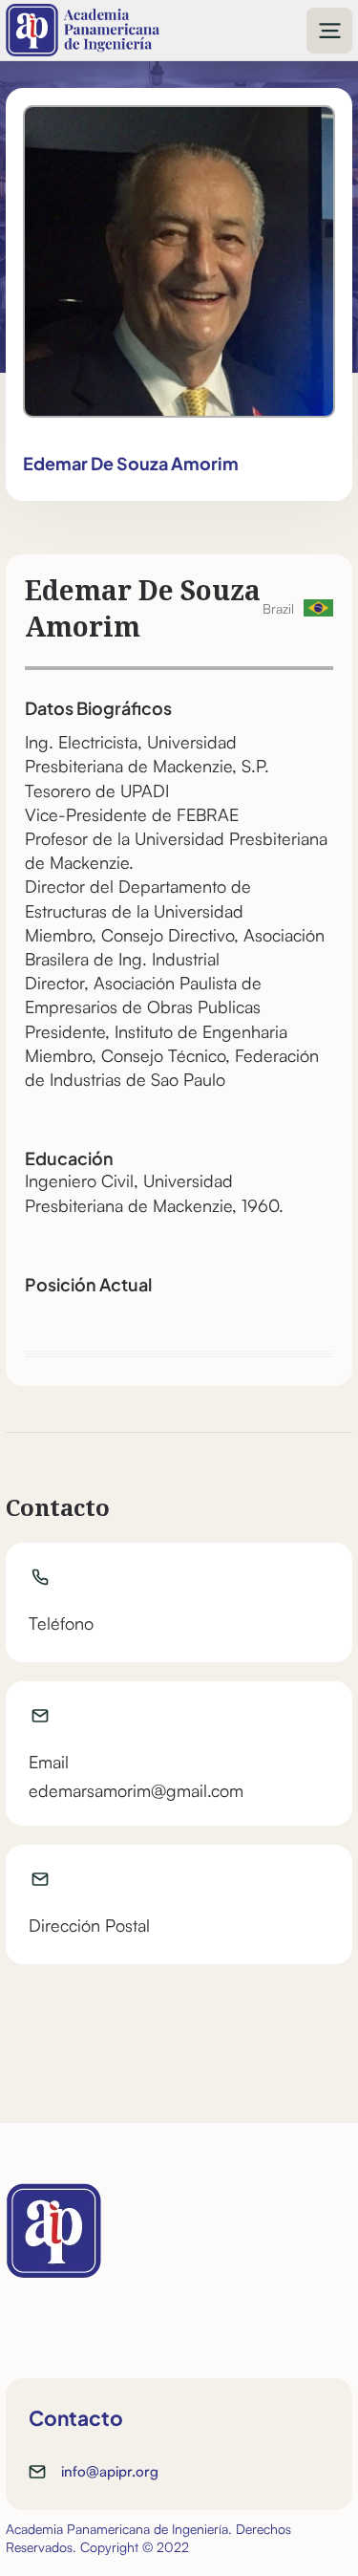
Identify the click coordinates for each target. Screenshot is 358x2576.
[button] (329, 31)
